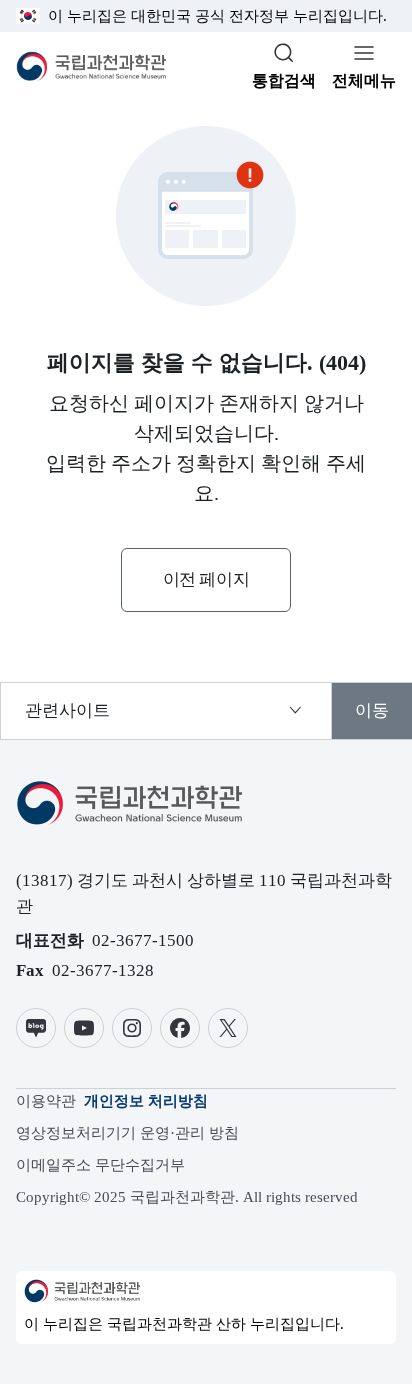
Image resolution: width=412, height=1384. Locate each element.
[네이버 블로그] (36, 1028)
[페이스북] (180, 1028)
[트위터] (228, 1028)
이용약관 (46, 1101)
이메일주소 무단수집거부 (100, 1165)
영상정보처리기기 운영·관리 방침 (127, 1133)
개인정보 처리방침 (146, 1101)
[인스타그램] (132, 1028)
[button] (206, 580)
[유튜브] (84, 1028)
